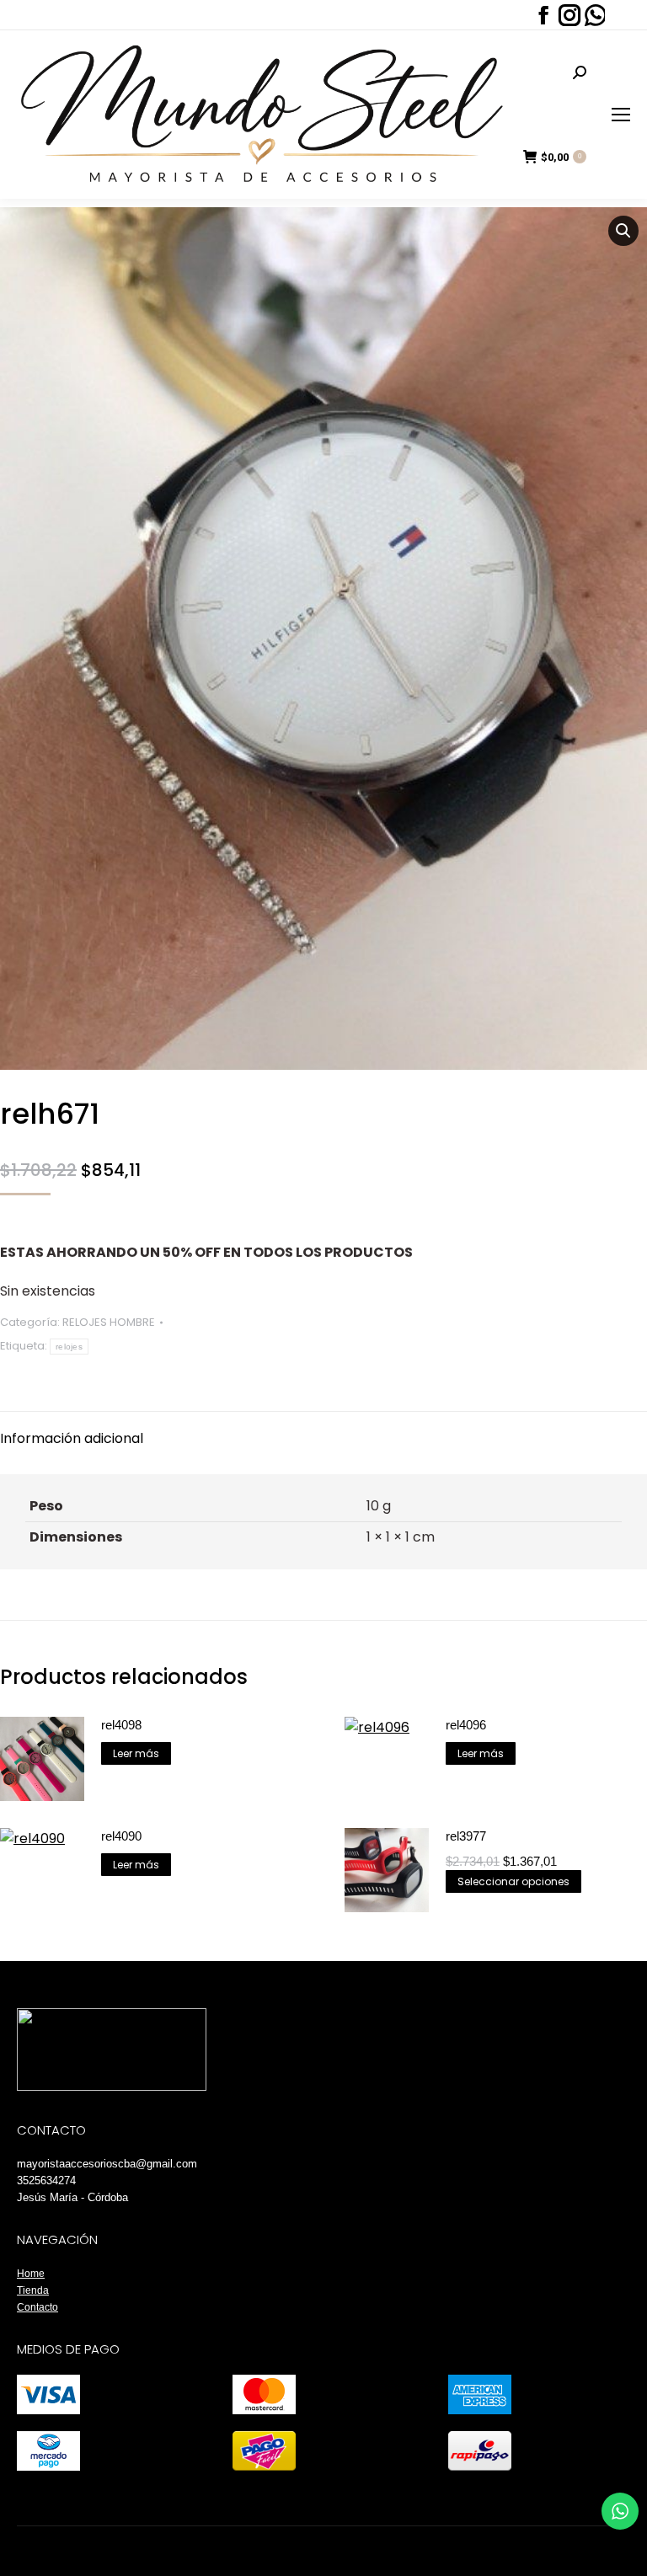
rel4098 (121, 1725)
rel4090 (121, 1836)
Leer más (136, 1753)
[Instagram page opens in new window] (568, 15)
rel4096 (466, 1725)
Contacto (37, 2307)
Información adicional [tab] (72, 1438)
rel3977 (466, 1836)
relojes (69, 1347)
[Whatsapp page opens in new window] (594, 15)
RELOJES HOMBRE (109, 1322)
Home (31, 2274)
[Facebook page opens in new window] (542, 15)
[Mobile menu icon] (621, 115)
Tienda (33, 2290)
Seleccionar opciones (513, 1881)
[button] (623, 231)
